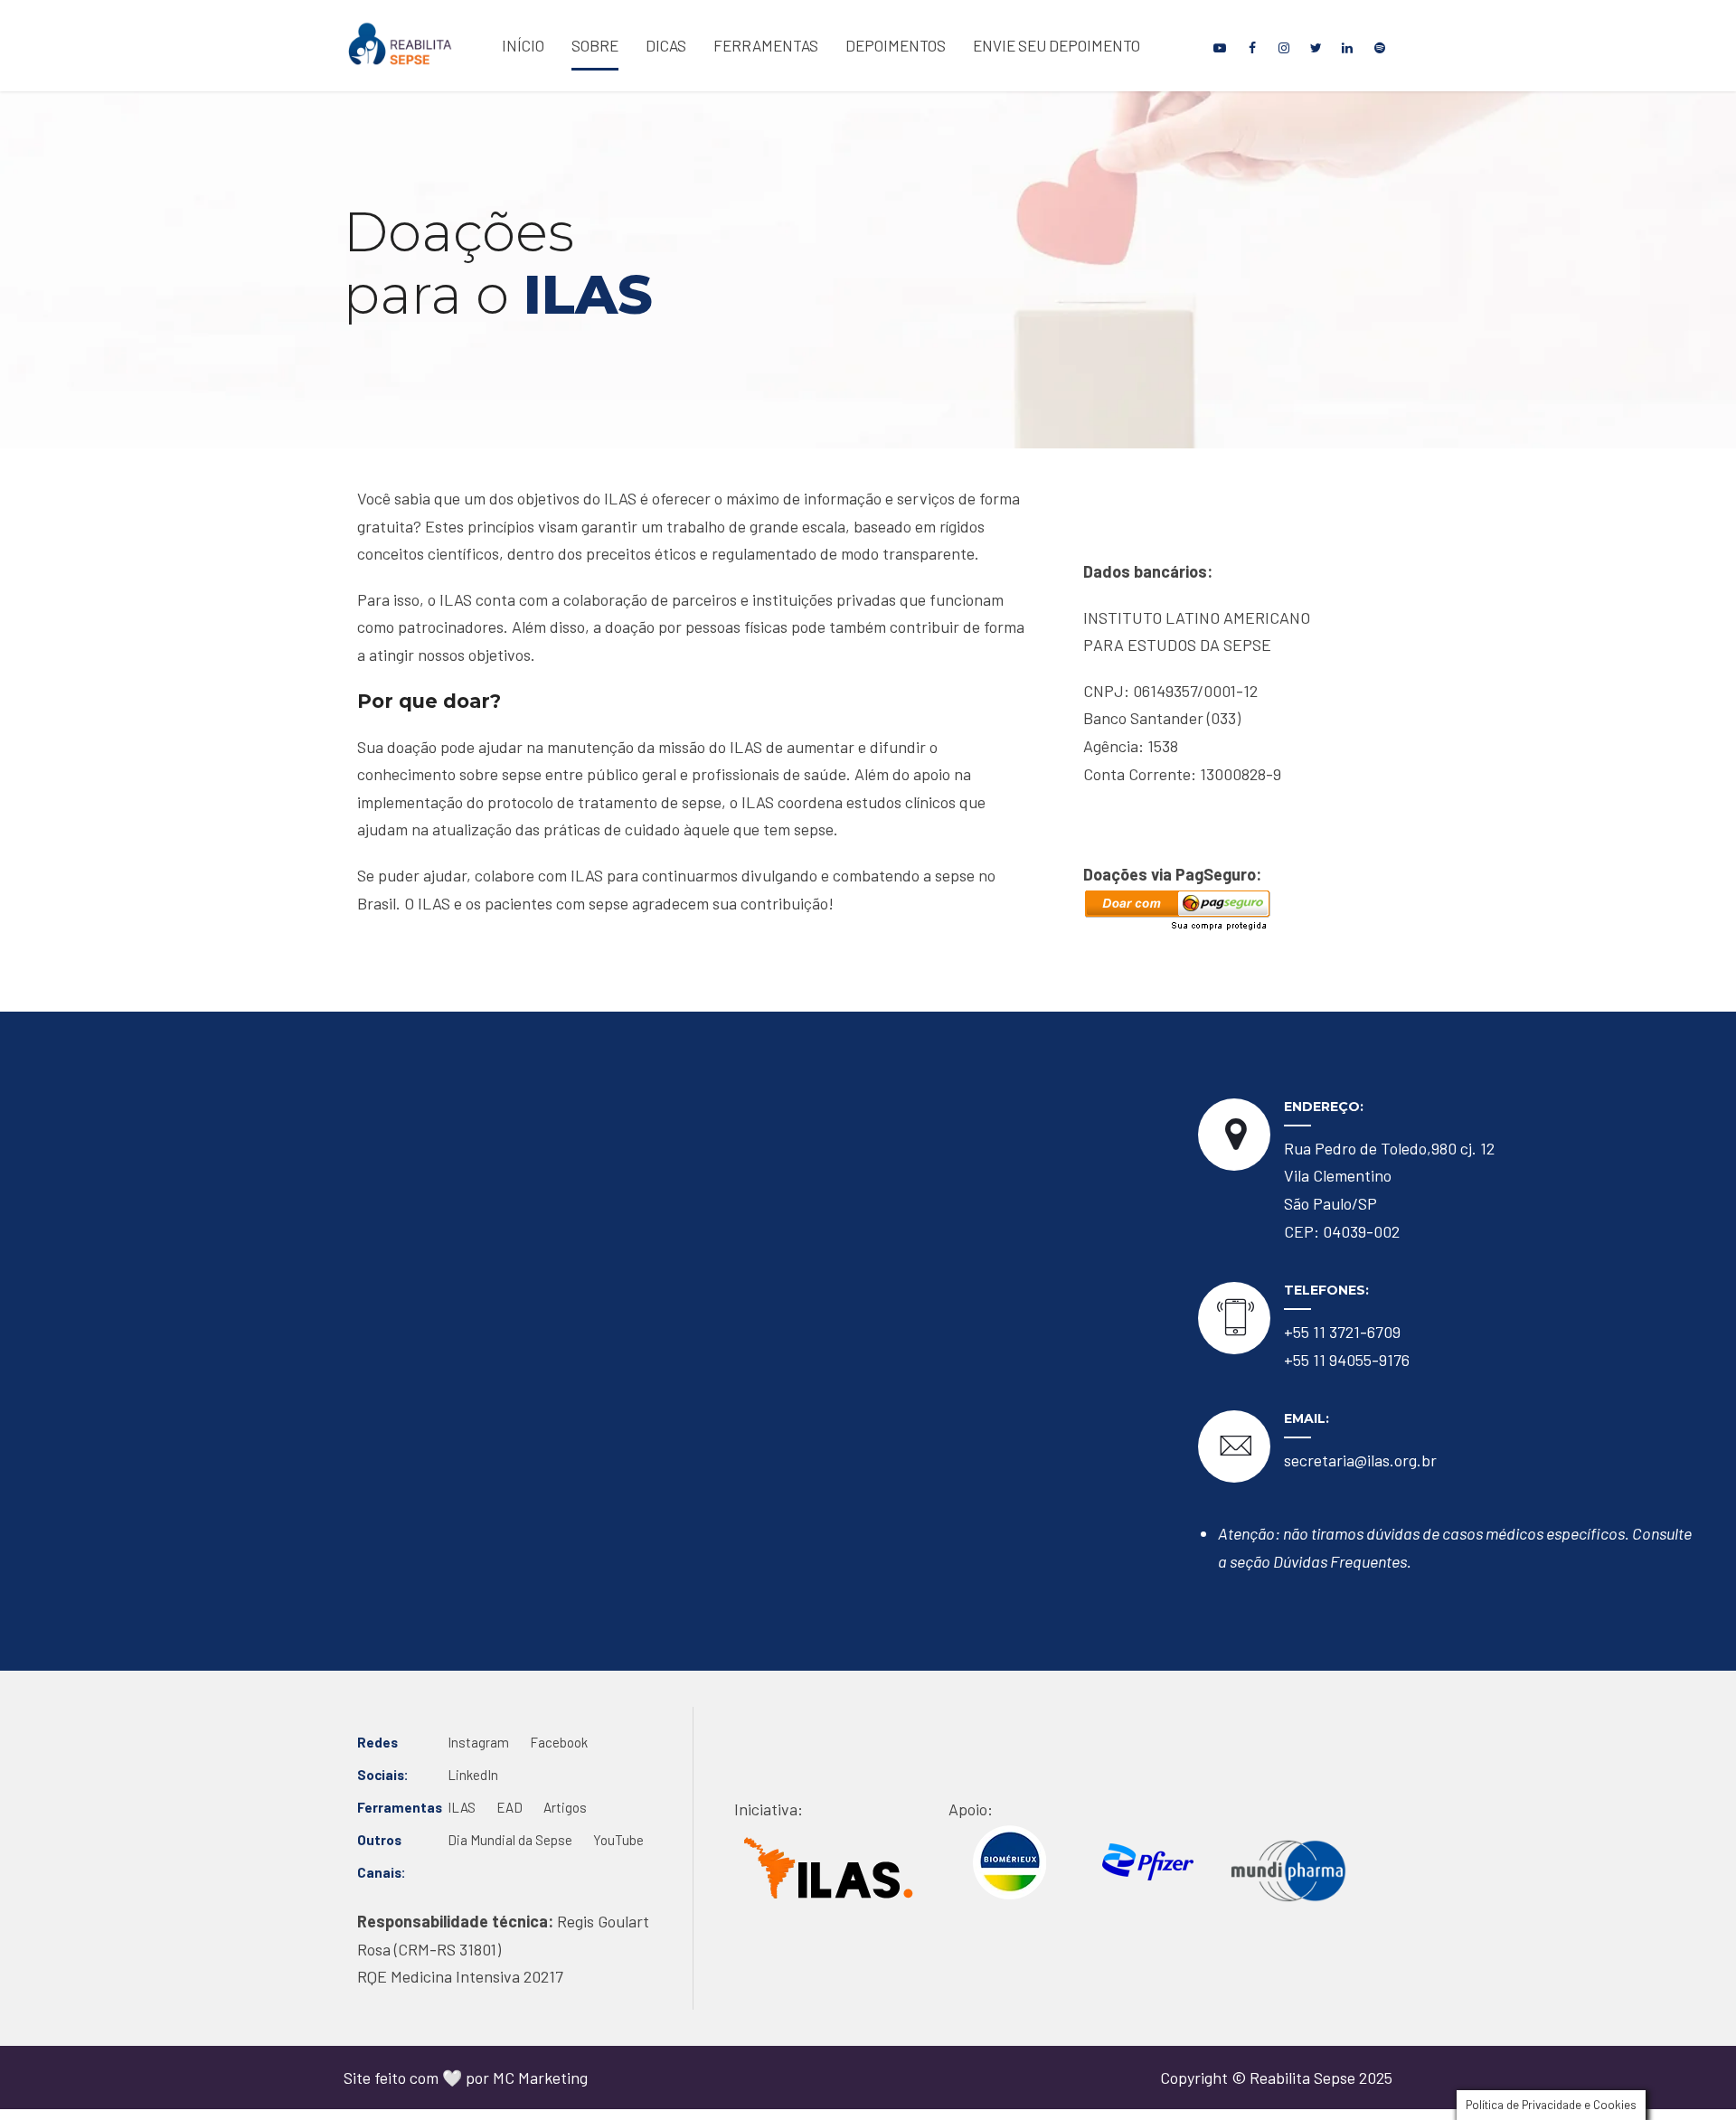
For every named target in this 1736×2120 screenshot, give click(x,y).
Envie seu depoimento (1057, 45)
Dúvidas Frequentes (1340, 1561)
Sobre (595, 45)
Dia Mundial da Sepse (510, 1840)
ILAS (620, 498)
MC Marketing (540, 2078)
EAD (509, 1807)
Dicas (666, 45)
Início (523, 45)
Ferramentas (766, 45)
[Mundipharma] (1289, 1871)
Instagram (478, 1742)
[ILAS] (828, 1868)
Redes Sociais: (383, 1758)
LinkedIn (473, 1775)
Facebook (559, 1742)
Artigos (565, 1807)
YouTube (618, 1840)
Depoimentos (896, 45)
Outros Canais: (382, 1856)
